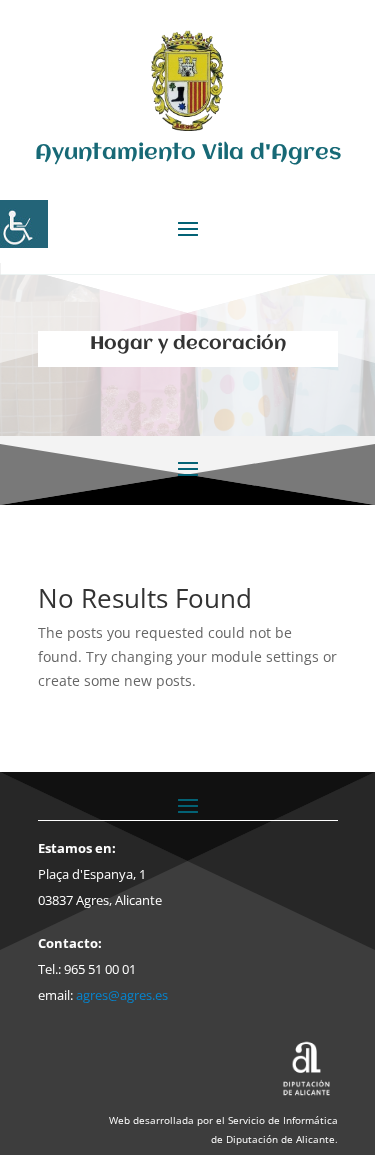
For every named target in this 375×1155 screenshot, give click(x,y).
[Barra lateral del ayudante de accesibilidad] (24, 224)
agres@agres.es (122, 995)
